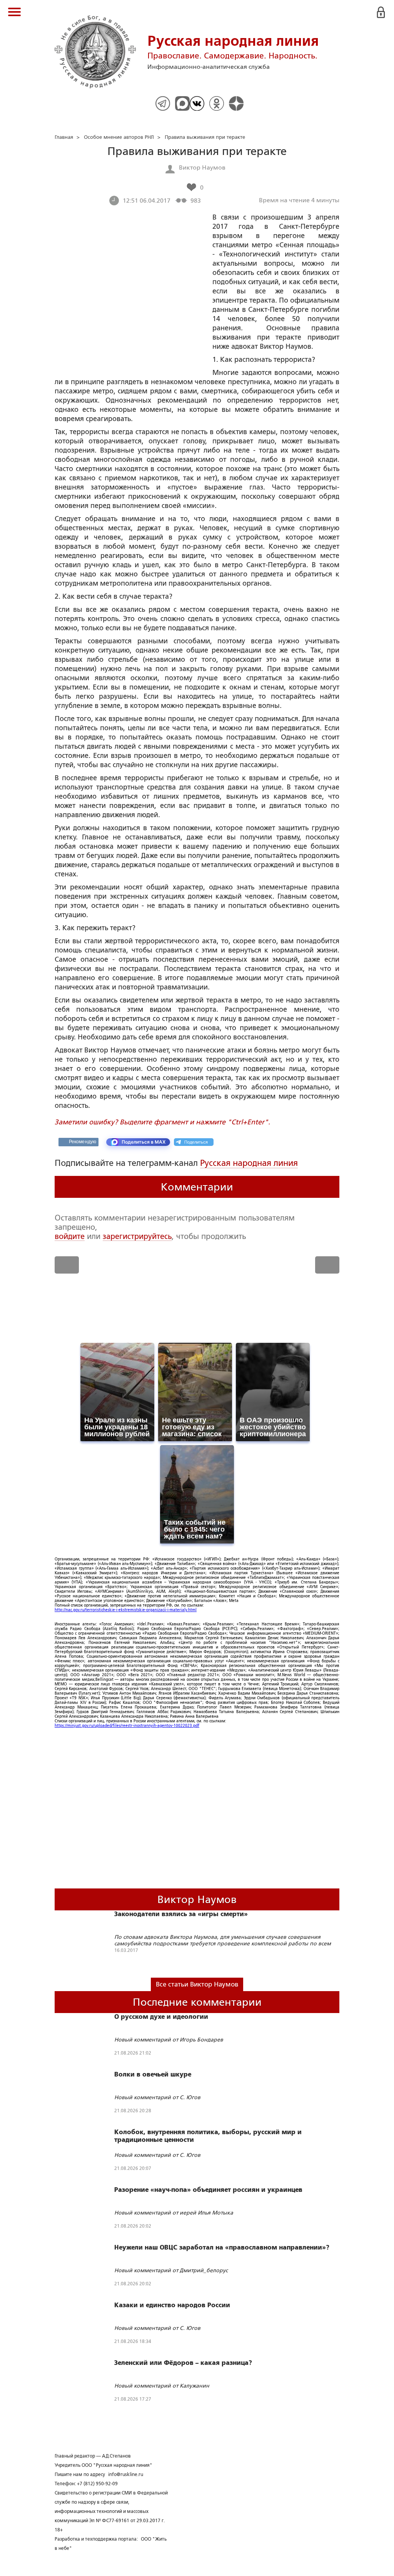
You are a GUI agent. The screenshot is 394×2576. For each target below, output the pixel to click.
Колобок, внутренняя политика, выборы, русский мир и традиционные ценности (208, 2136)
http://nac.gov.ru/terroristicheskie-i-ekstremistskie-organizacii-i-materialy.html (126, 1610)
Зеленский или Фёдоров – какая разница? (183, 2363)
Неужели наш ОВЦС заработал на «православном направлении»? (222, 2248)
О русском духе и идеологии (161, 2017)
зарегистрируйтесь (137, 1236)
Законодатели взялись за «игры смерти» (181, 1914)
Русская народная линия (249, 1163)
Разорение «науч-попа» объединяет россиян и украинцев (208, 2190)
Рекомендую (83, 1142)
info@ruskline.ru (126, 2474)
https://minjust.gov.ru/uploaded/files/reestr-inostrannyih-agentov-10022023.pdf (127, 1726)
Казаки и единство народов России (172, 2305)
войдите (70, 1236)
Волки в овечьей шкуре (153, 2075)
